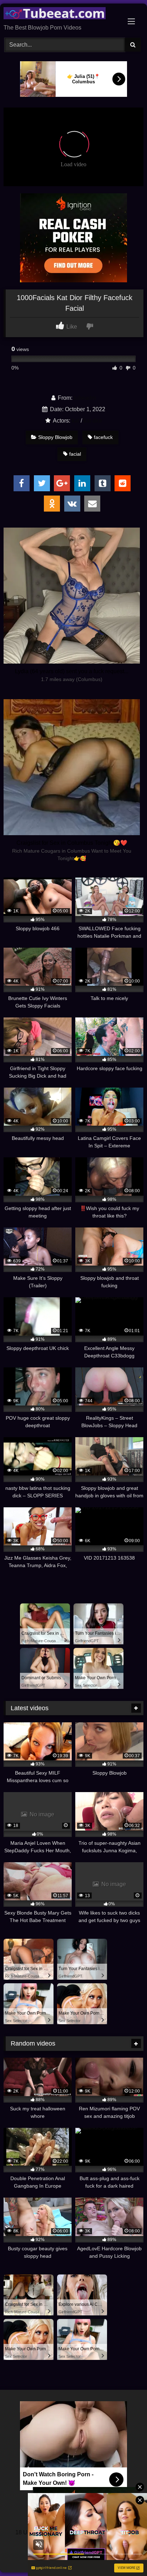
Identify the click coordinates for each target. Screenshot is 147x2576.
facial (75, 454)
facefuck (103, 437)
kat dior (93, 421)
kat (75, 421)
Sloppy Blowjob (55, 437)
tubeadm (85, 398)
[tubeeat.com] (60, 14)
